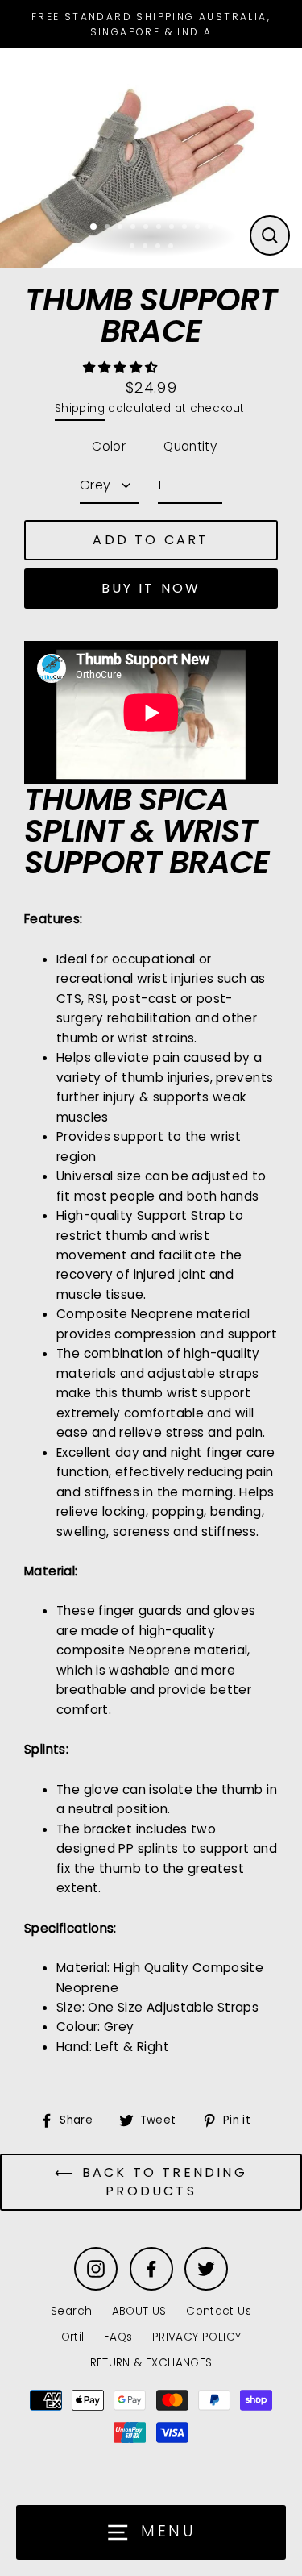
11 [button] (134, 248)
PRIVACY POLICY (197, 2337)
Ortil (73, 2337)
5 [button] (147, 228)
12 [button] (147, 248)
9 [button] (199, 228)
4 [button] (134, 228)
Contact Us (219, 2311)
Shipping (80, 408)
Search (71, 2311)
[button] (122, 367)
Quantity (190, 446)
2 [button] (109, 228)
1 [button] (94, 227)
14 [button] (172, 248)
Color (109, 446)
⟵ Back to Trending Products (151, 2182)
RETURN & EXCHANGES (151, 2363)
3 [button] (122, 228)
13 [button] (159, 248)
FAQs (118, 2337)
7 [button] (173, 228)
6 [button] (160, 228)
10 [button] (212, 228)
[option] (151, 154)
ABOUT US (139, 2311)
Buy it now (151, 588)
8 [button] (186, 228)
